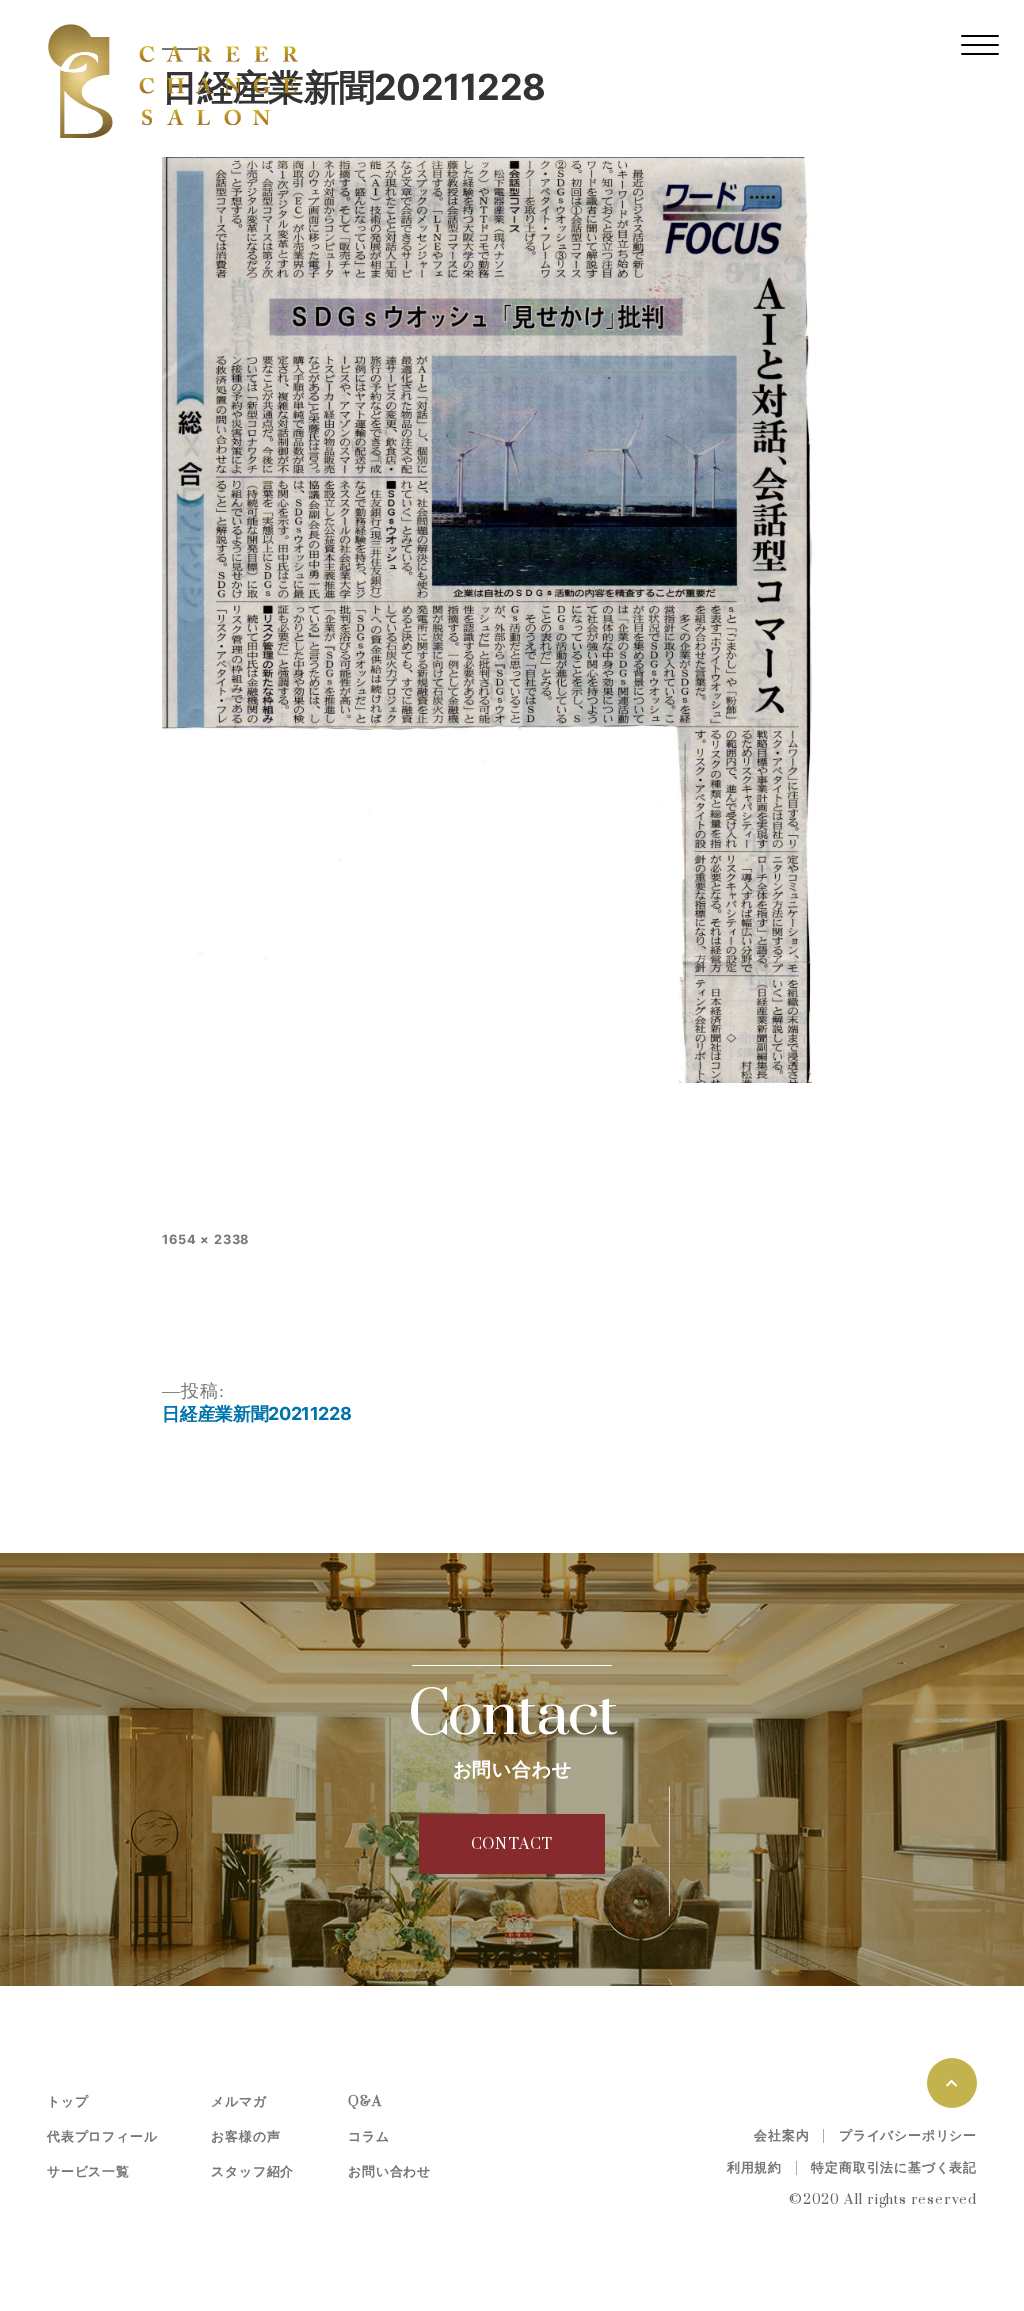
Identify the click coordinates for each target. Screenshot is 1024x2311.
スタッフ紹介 (252, 2172)
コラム (368, 2137)
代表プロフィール (102, 2137)
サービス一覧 (88, 2172)
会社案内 (781, 2136)
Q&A (364, 2102)
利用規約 (754, 2168)
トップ (67, 2102)
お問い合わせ (389, 2172)
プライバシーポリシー (908, 2136)
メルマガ (238, 2102)
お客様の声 (245, 2137)
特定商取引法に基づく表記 (894, 2168)
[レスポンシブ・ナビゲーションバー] (980, 45)
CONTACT (512, 1844)
